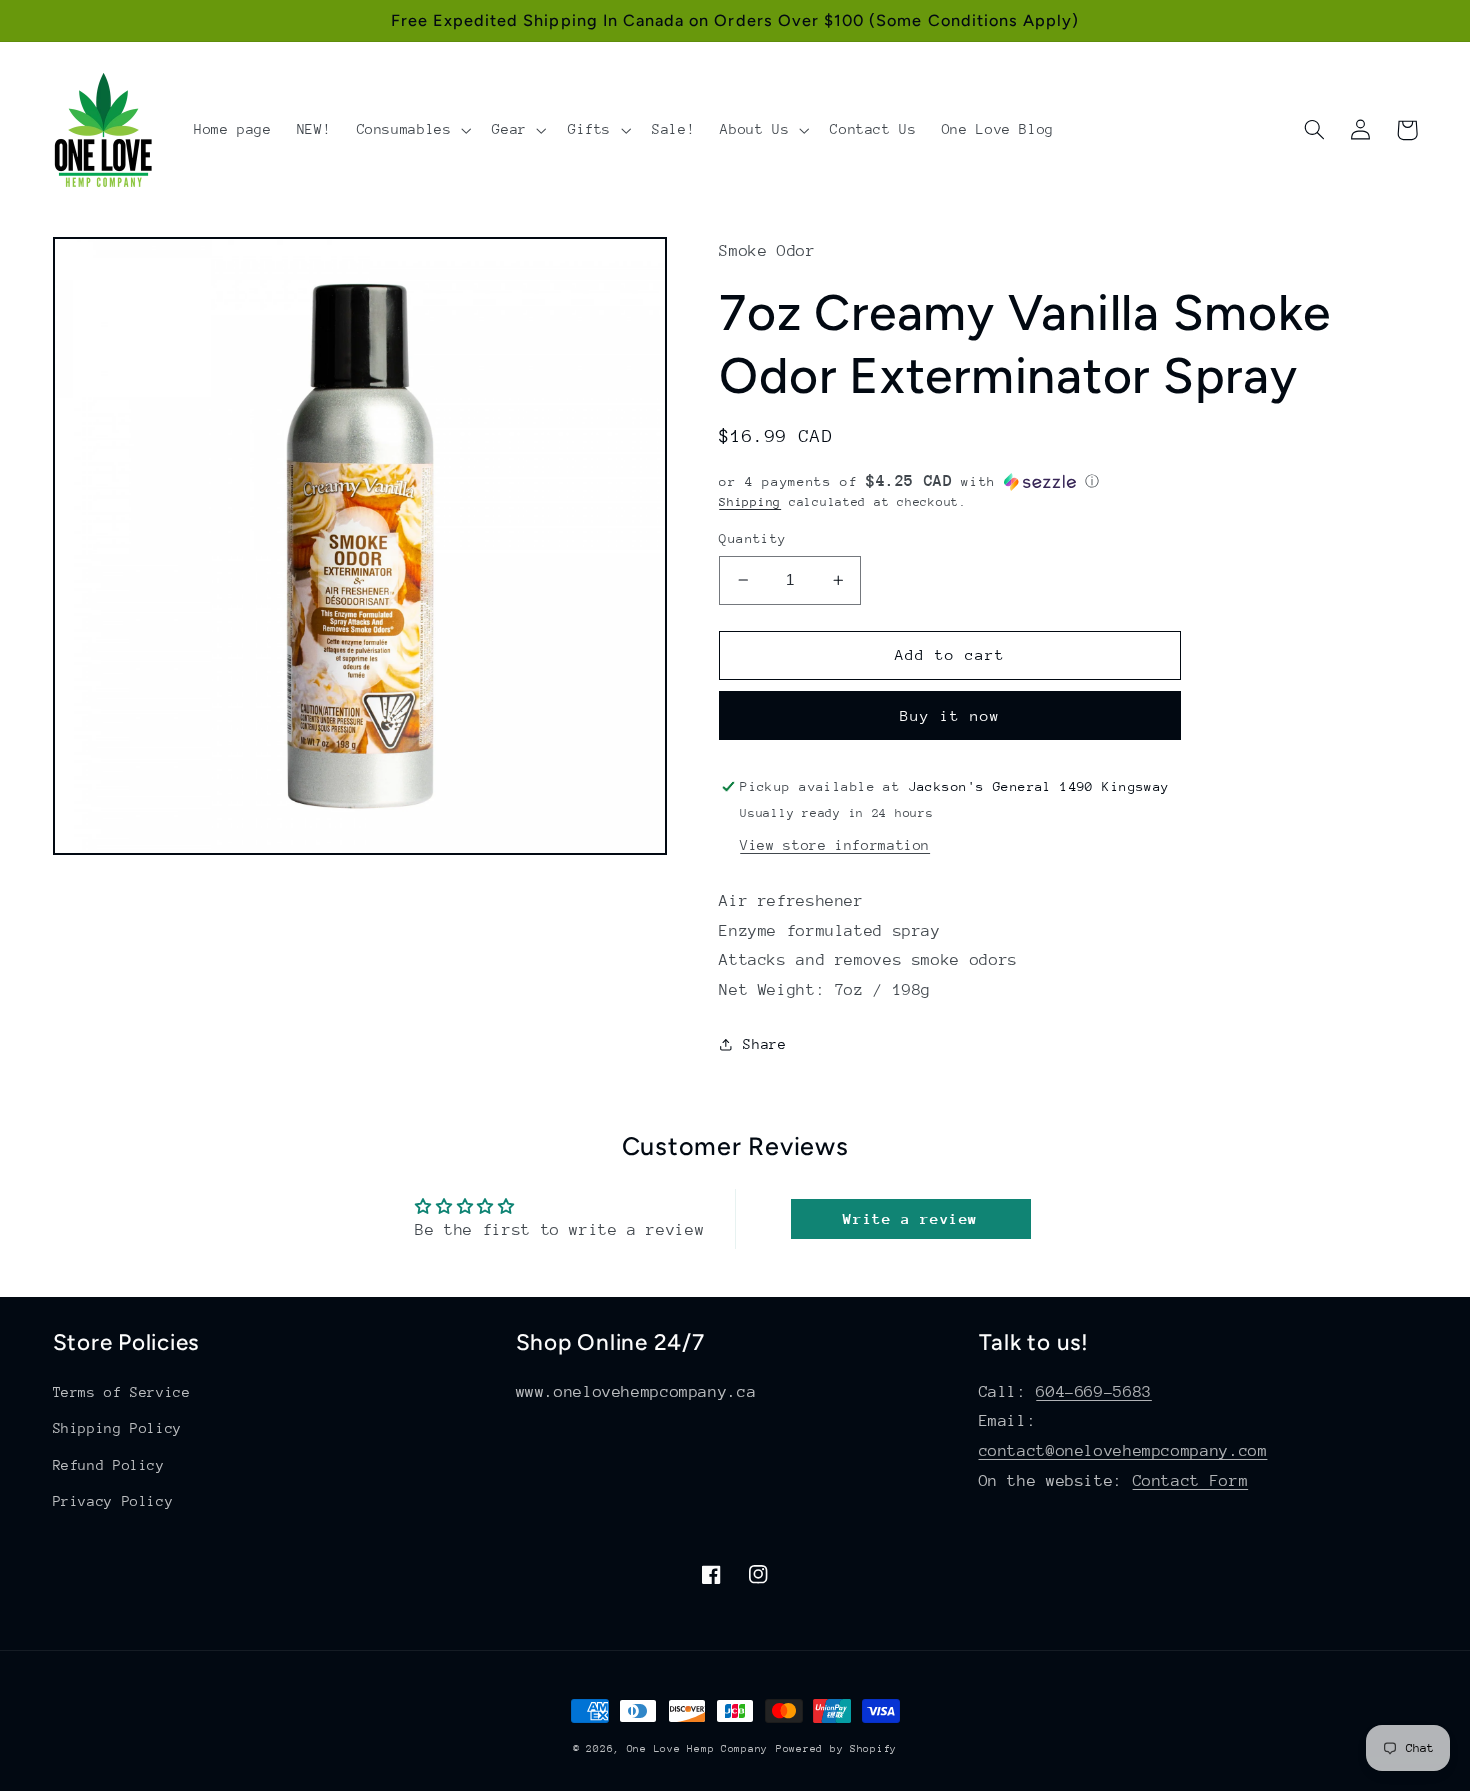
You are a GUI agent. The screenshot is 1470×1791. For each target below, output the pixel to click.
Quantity (752, 538)
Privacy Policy (113, 1501)
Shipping (750, 502)
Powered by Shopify (836, 1749)
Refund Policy (109, 1465)
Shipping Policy (117, 1428)
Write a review (910, 1218)
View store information (835, 845)
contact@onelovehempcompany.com (1123, 1451)
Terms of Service (122, 1392)
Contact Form (1191, 1481)
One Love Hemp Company (697, 1749)
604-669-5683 (1094, 1392)
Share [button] (764, 1044)
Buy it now (950, 715)
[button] (412, 130)
